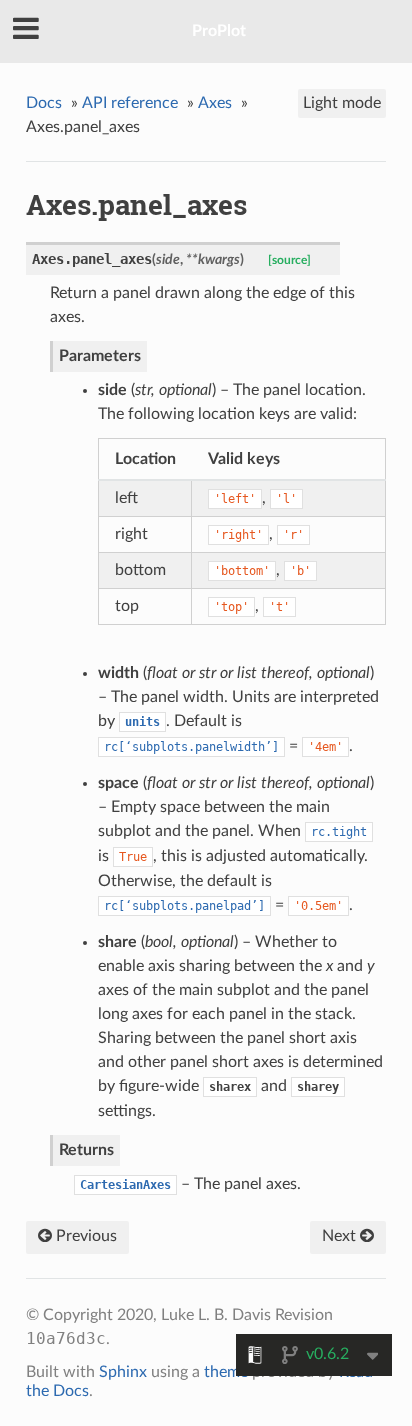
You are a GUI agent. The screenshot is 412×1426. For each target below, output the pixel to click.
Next (341, 1236)
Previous (84, 1236)
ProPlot (219, 31)
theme (226, 1372)
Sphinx (123, 1372)
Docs (44, 103)
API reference (130, 103)
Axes (215, 103)
